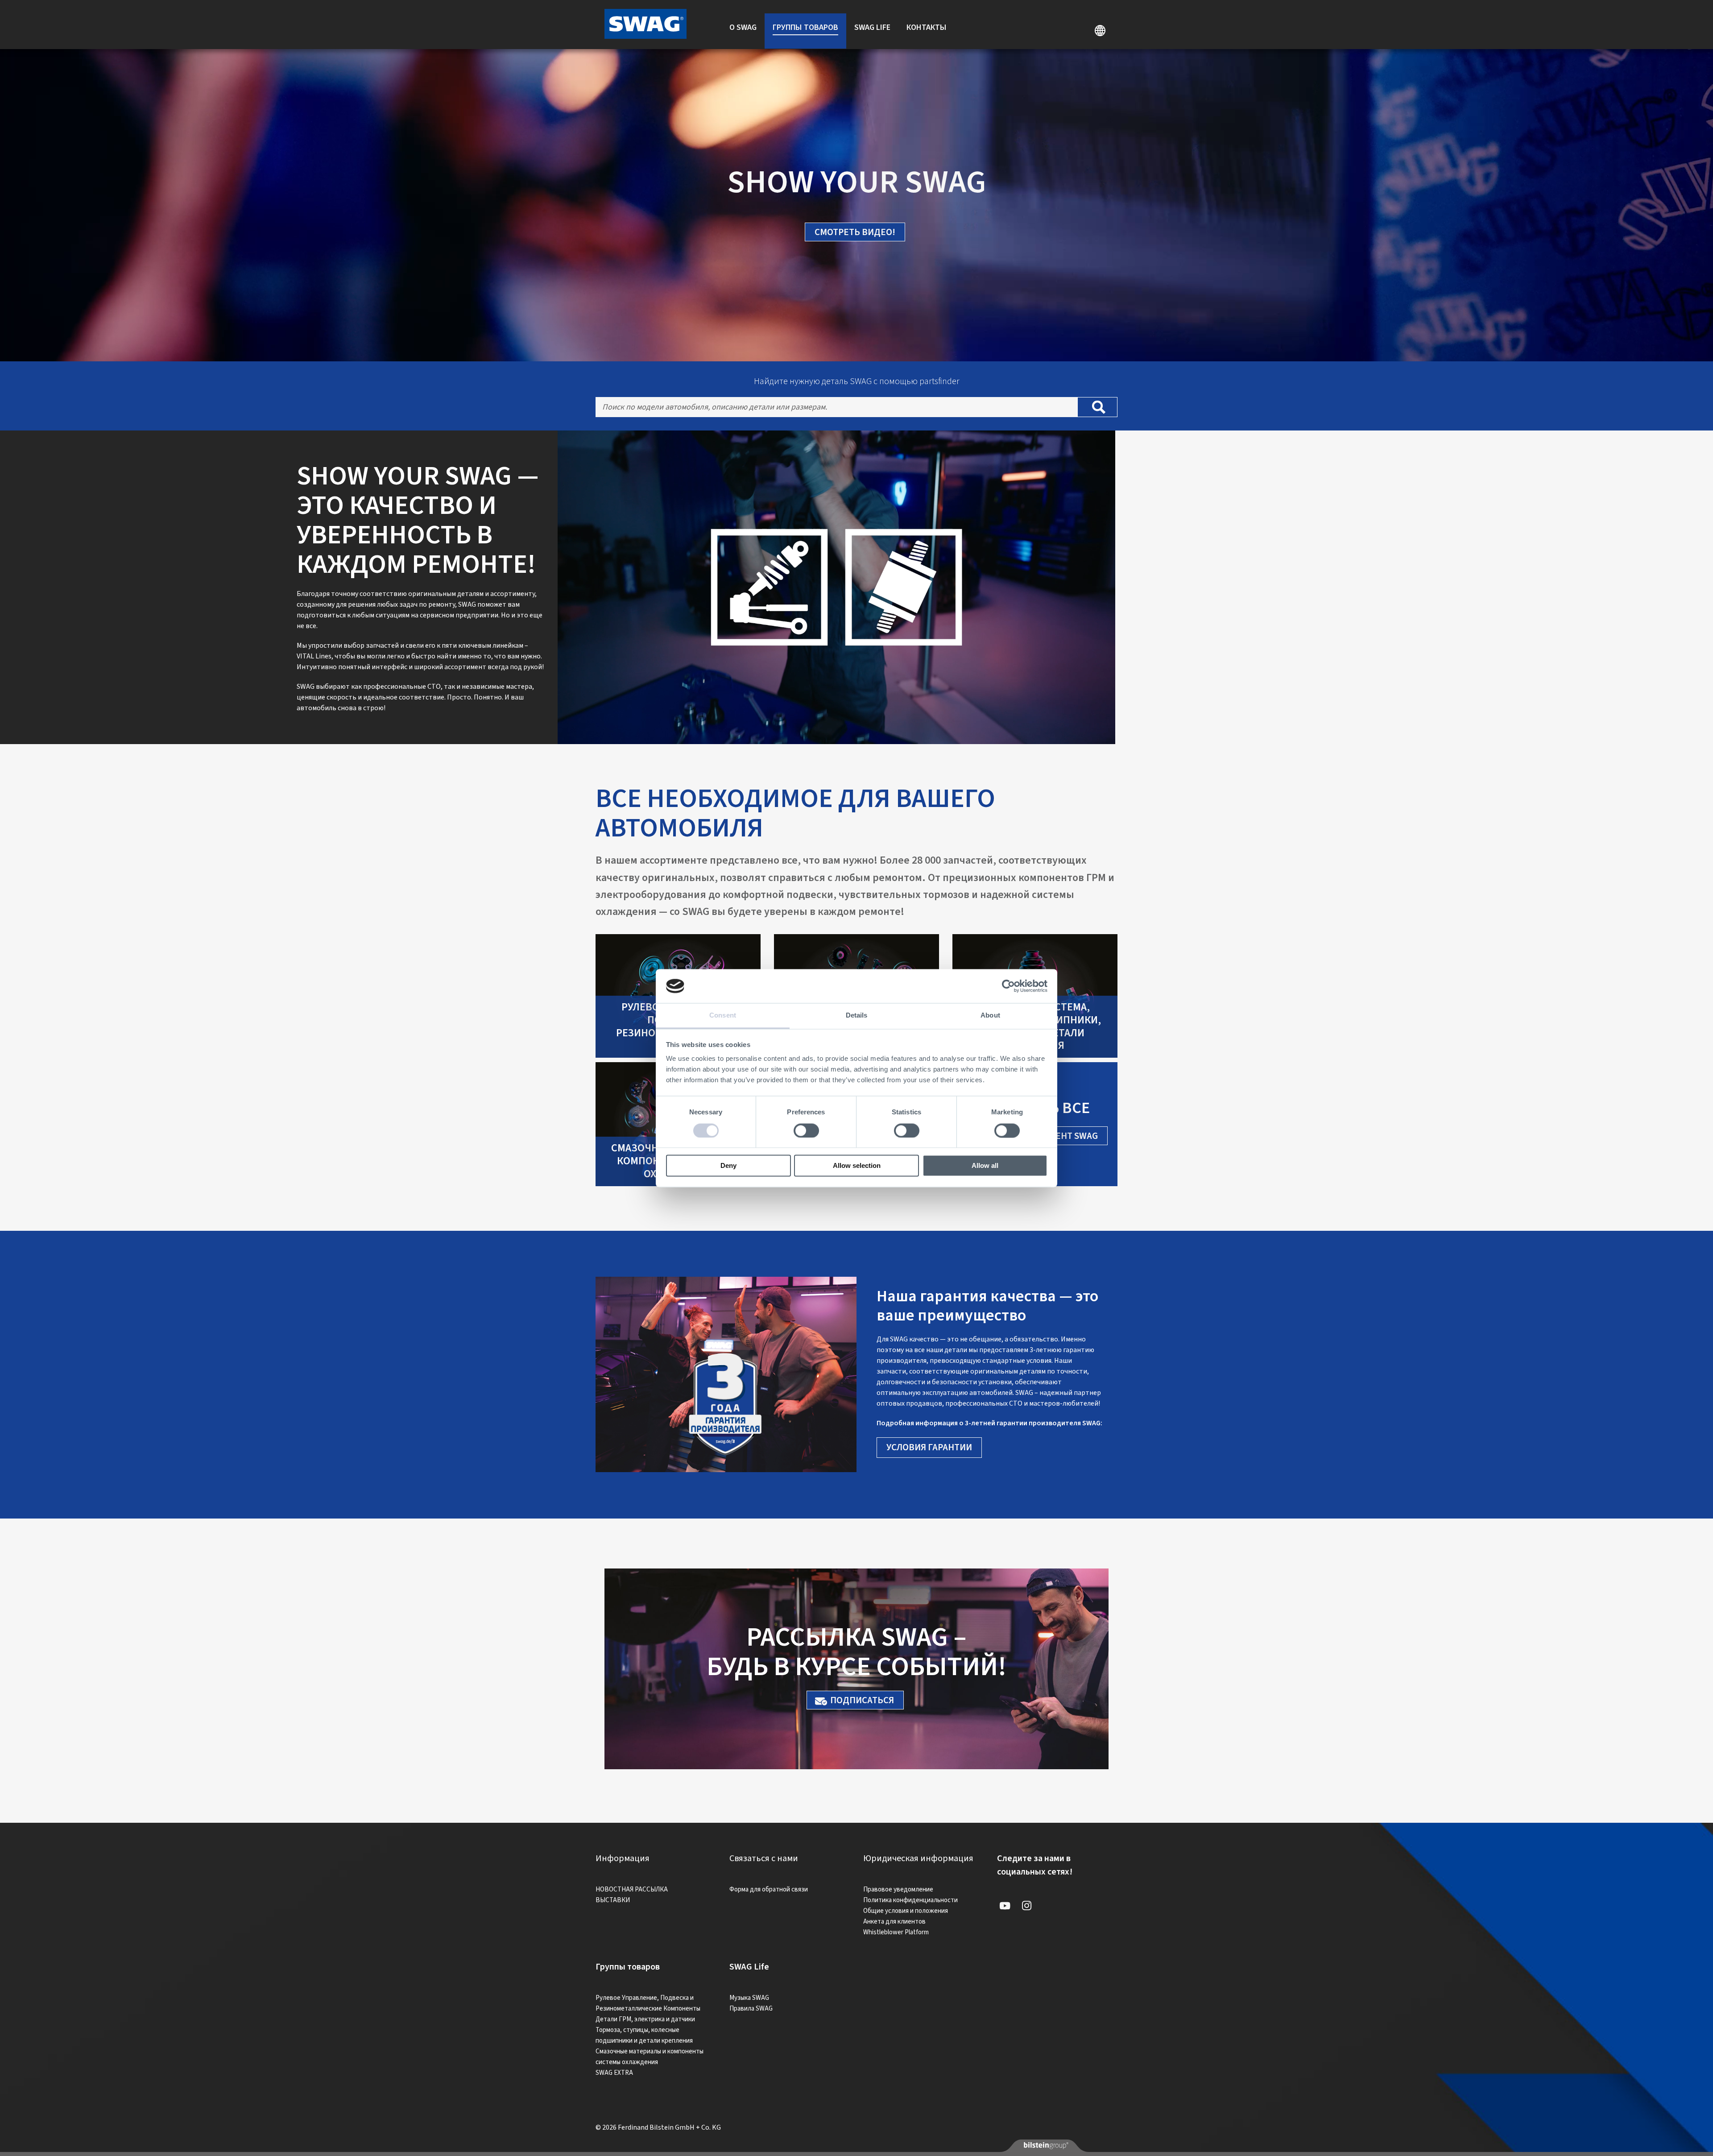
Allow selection (857, 1166)
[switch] (806, 1130)
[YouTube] (1005, 1906)
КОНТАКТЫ (927, 27)
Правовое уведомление (898, 1889)
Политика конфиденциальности (910, 1900)
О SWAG (743, 27)
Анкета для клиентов (894, 1922)
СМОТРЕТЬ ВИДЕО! (855, 232)
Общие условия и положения (906, 1911)
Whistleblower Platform (896, 1932)
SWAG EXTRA (614, 2073)
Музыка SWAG (749, 1998)
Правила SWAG (751, 2009)
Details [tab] (857, 1016)
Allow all (985, 1166)
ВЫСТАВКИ (613, 1900)
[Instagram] (1026, 1906)
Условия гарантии (929, 1447)
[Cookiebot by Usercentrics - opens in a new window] (1008, 986)
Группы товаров (805, 27)
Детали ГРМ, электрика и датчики (645, 2019)
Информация (623, 1858)
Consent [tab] (723, 1016)
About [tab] (990, 1016)
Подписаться (862, 1700)
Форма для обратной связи (769, 1889)
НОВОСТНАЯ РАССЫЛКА (632, 1889)
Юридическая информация (918, 1858)
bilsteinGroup (1045, 2145)
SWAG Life (872, 27)
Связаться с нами (764, 1858)
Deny (728, 1166)
